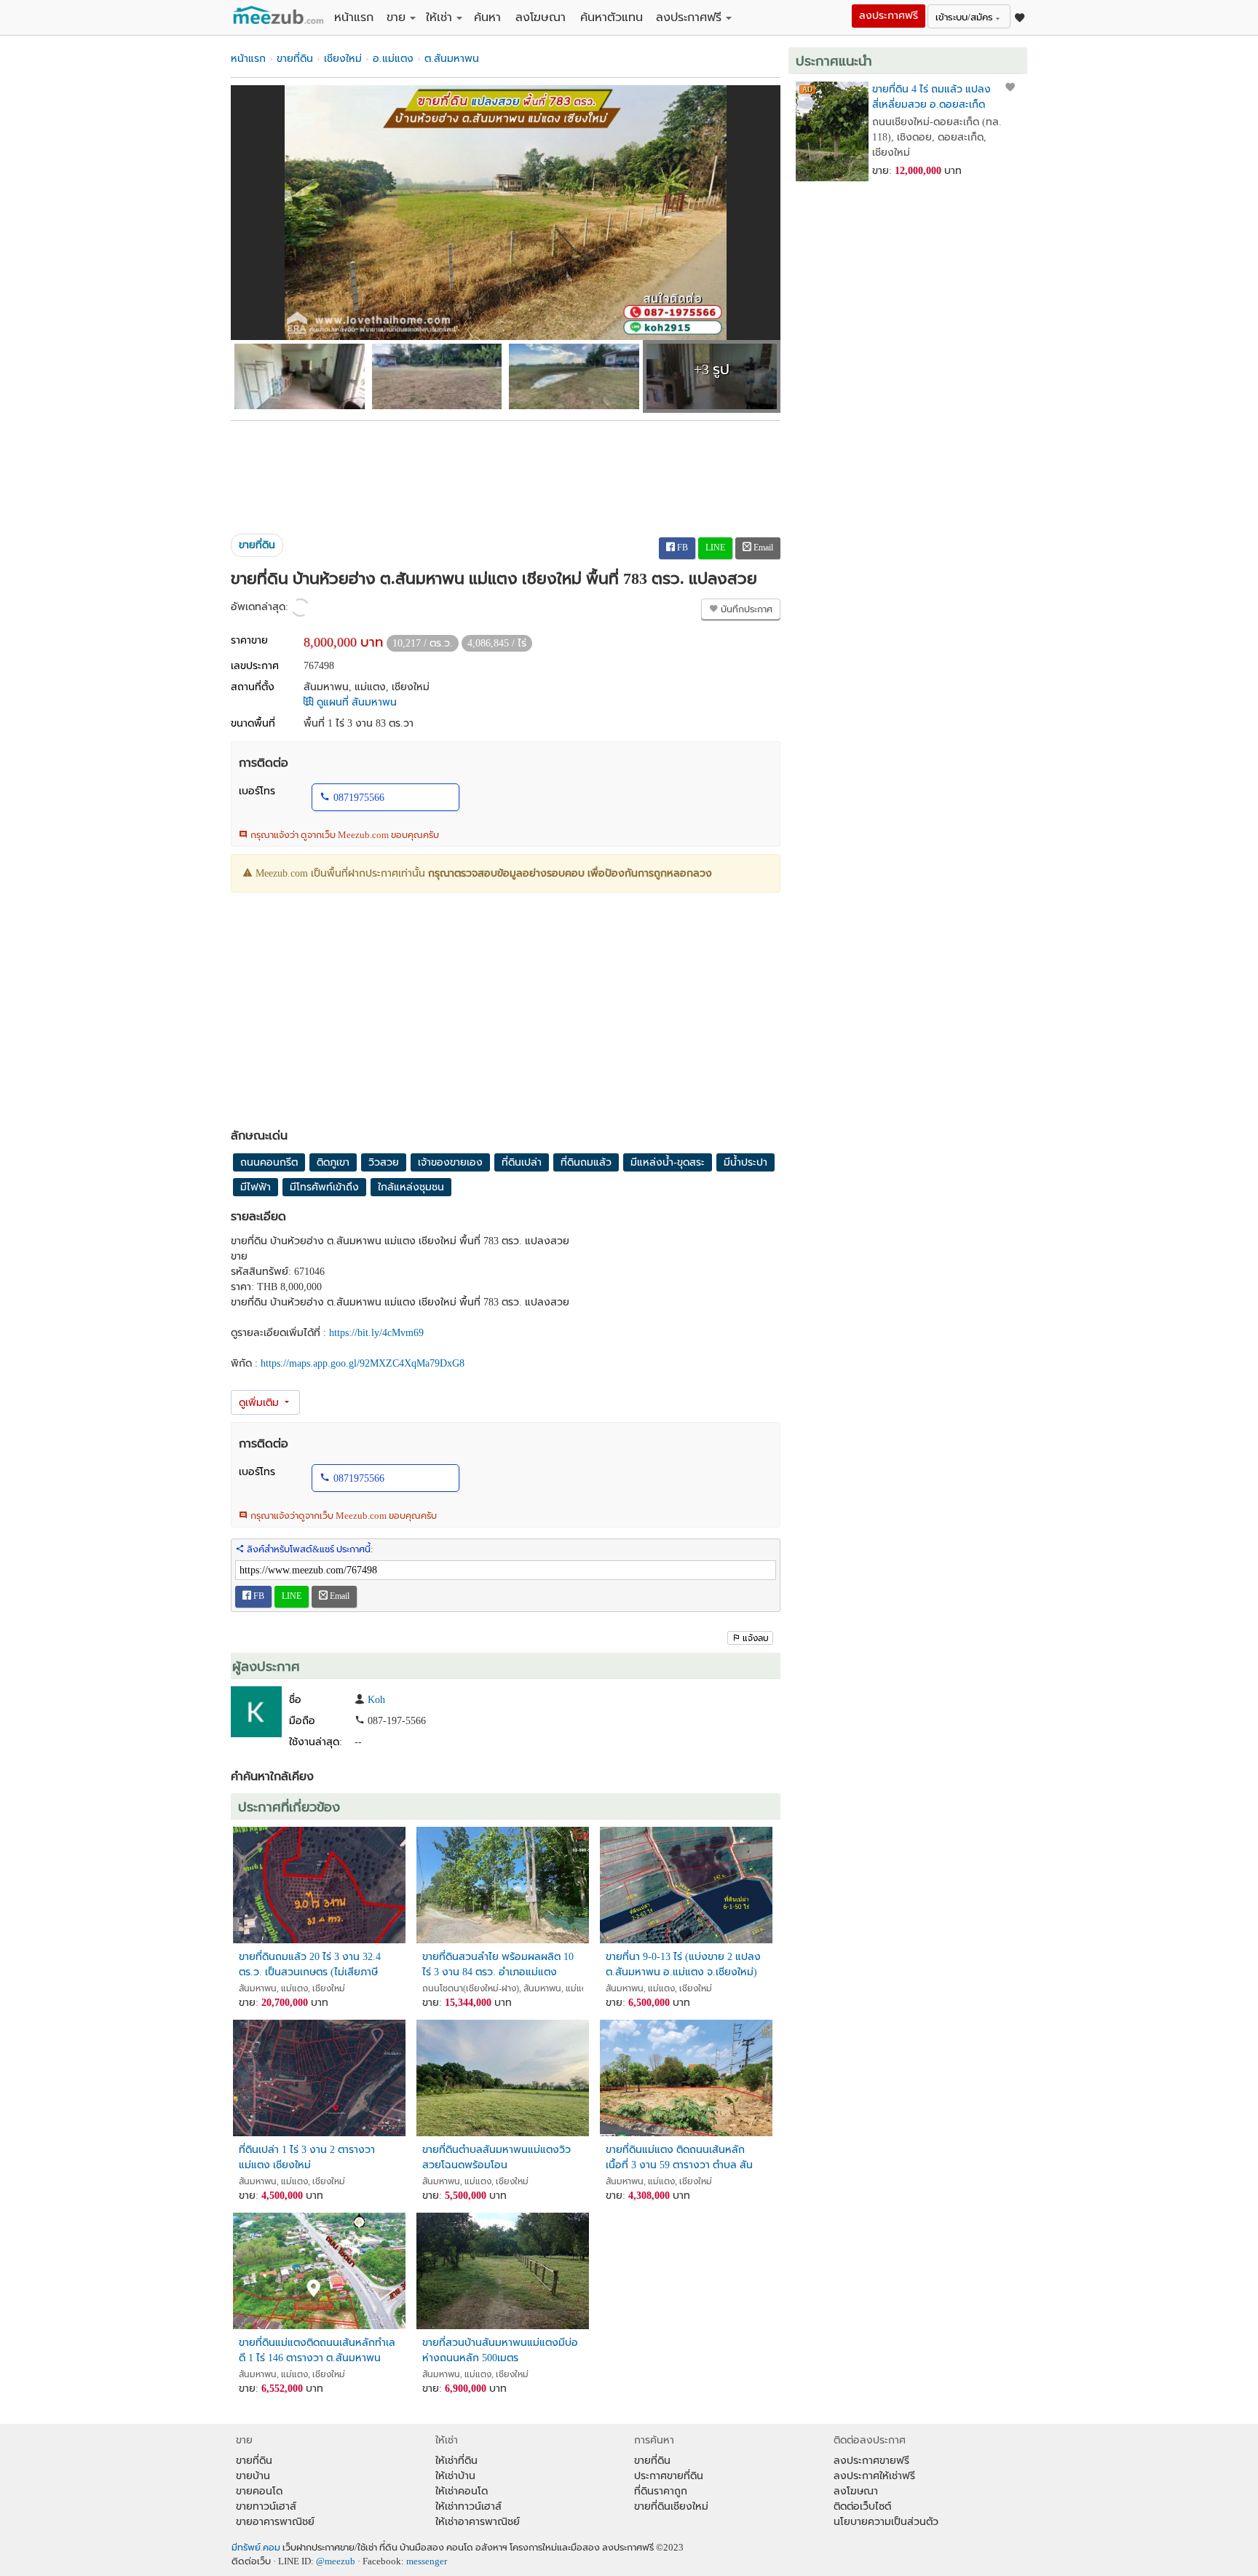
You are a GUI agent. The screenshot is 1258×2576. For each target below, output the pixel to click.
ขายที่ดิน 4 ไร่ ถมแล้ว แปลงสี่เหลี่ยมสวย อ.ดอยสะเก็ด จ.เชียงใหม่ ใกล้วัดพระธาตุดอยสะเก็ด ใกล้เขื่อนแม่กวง (931, 97)
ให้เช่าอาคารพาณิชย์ (478, 2522)
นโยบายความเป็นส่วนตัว (886, 2522)
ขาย (396, 17)
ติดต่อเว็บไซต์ (862, 2506)
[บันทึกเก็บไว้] (1010, 87)
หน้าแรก (354, 17)
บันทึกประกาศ (745, 609)
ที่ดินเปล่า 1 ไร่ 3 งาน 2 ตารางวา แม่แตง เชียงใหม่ (307, 2157)
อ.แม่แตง (393, 59)
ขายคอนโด (259, 2491)
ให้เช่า (439, 17)
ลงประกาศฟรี (689, 17)
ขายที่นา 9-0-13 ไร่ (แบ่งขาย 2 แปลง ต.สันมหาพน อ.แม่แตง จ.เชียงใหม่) (683, 1964)
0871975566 (359, 798)
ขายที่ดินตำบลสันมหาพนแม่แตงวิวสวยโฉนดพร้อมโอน (497, 2157)
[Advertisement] (506, 472)
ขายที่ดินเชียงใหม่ (671, 2506)
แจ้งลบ (756, 1638)
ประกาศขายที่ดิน (669, 2476)
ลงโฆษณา (541, 17)
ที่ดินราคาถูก (661, 2491)
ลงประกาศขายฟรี (871, 2461)
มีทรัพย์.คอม (256, 2548)
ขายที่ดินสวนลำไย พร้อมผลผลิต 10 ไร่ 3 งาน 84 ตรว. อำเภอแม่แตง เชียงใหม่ (498, 1965)
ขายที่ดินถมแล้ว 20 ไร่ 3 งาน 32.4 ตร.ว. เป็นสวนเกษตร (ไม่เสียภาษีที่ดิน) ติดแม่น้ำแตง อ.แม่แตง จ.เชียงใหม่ (310, 1965)
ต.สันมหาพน (452, 59)
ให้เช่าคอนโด (462, 2491)
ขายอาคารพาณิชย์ (275, 2522)
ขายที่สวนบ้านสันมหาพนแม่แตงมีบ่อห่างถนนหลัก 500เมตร (500, 2350)
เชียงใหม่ (343, 59)
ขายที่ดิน (295, 59)
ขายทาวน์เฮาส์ (266, 2506)
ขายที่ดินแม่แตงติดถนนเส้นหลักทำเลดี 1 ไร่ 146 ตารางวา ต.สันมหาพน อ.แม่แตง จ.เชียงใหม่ (317, 2351)
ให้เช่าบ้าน (455, 2476)
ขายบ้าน (253, 2476)
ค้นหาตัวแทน (612, 17)
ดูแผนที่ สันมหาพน (355, 702)
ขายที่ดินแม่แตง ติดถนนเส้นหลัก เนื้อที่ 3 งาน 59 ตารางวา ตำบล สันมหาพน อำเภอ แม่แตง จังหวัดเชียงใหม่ (679, 2158)
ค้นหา (487, 17)
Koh (376, 1700)
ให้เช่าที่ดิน (456, 2461)
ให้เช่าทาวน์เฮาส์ (468, 2506)
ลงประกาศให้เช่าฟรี (874, 2476)
